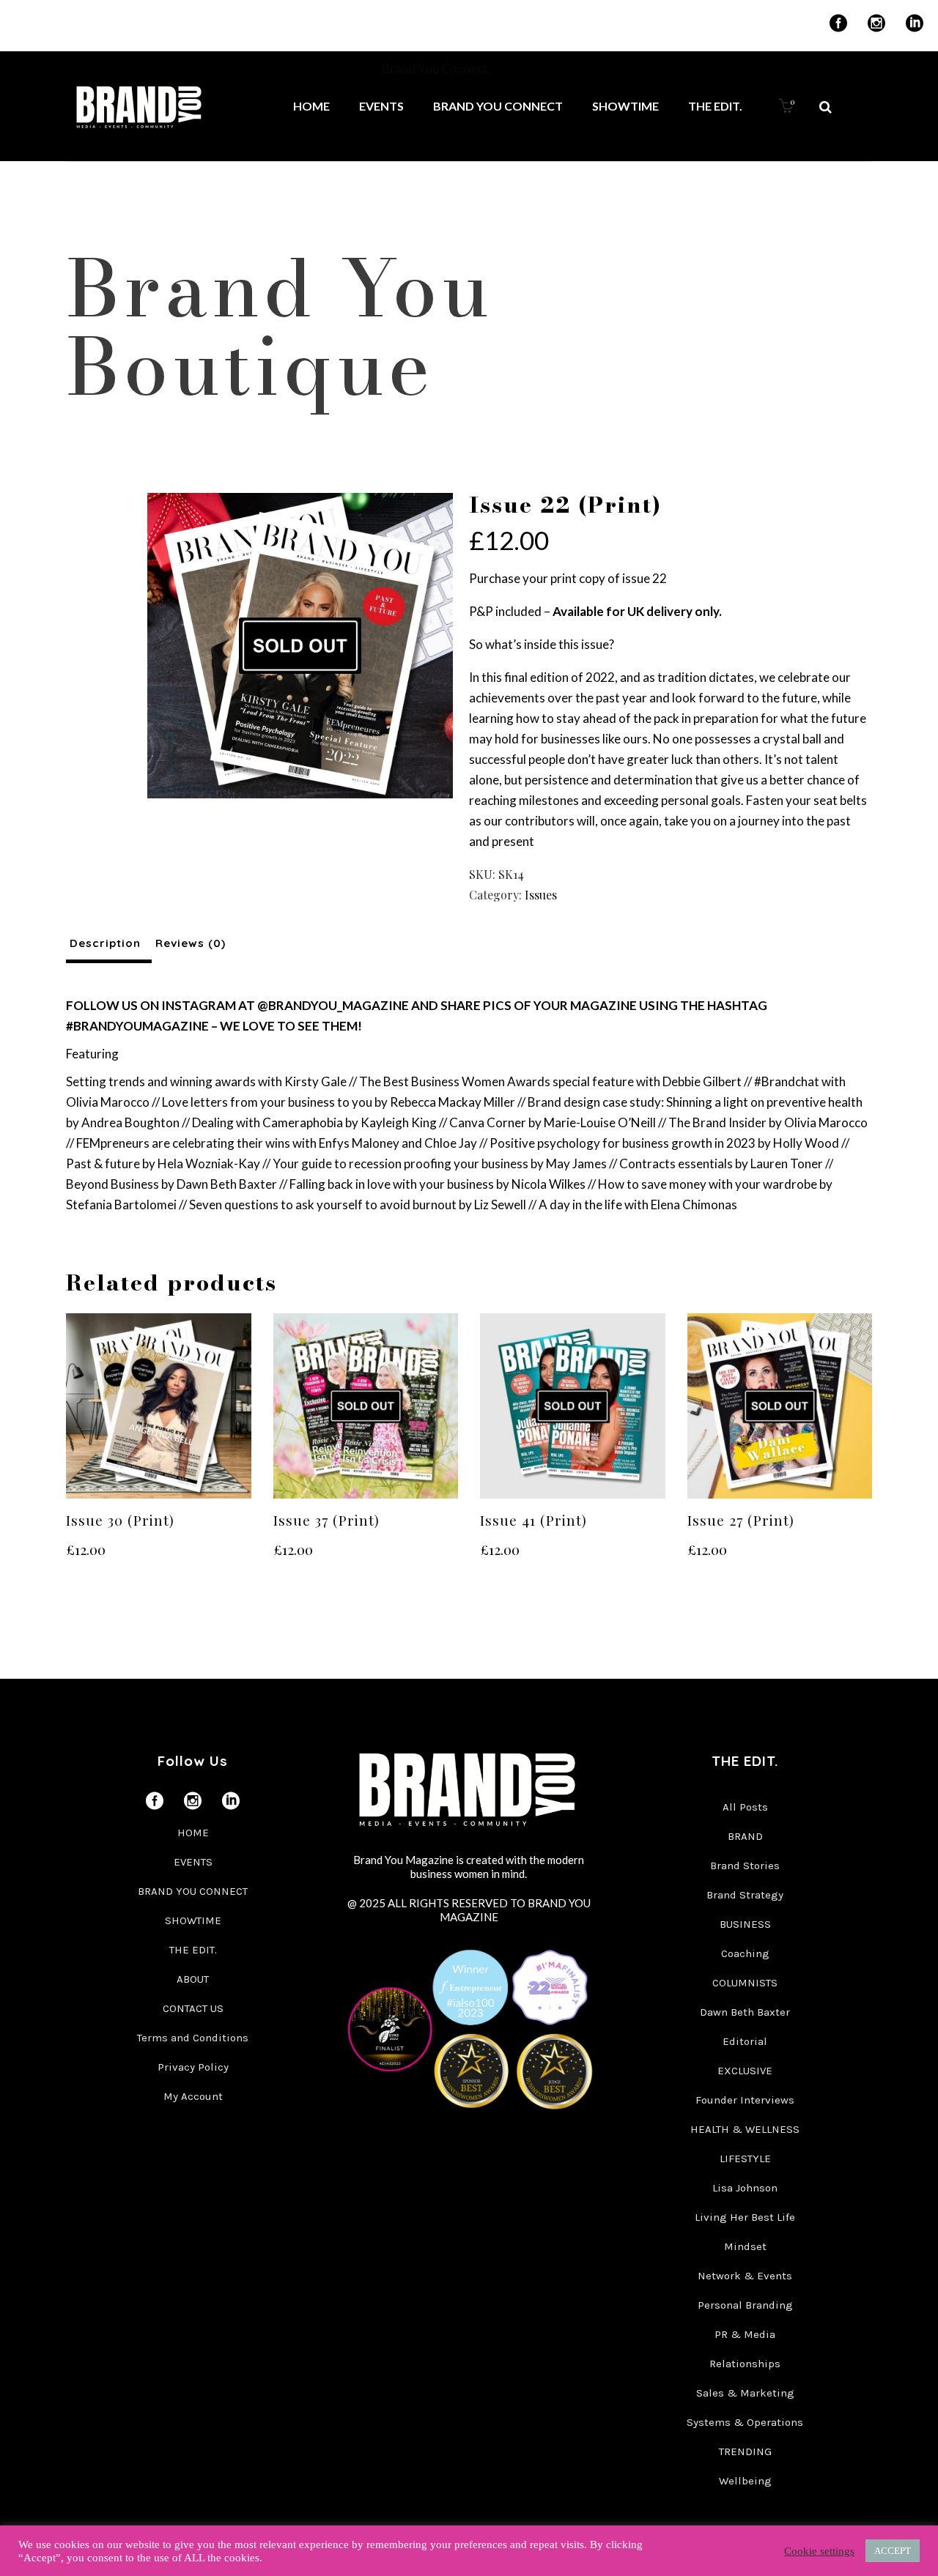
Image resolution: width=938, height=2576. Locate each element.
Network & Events (745, 2276)
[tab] (109, 943)
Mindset (745, 2246)
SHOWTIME (193, 1920)
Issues (541, 895)
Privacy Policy (193, 2067)
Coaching (745, 1953)
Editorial (745, 2041)
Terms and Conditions (193, 2038)
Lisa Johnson (745, 2188)
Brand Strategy (745, 1895)
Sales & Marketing (745, 2393)
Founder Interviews (745, 2100)
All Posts (745, 1807)
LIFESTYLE (745, 2159)
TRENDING (745, 2451)
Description (105, 943)
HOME (193, 1833)
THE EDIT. (193, 1950)
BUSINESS (745, 1924)
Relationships (745, 2364)
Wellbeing (745, 2481)
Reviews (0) (191, 943)
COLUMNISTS (745, 1983)
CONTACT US (193, 2008)
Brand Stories (745, 1866)
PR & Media (745, 2334)
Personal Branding (745, 2305)
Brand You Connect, (437, 68)
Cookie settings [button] (819, 2551)
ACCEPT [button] (893, 2551)
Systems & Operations (745, 2422)
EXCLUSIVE (745, 2071)
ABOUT (193, 1979)
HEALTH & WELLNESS (745, 2129)
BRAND (745, 1836)
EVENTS (193, 1862)
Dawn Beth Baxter (745, 2012)
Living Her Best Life (745, 2217)
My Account (193, 2096)
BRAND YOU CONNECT (193, 1891)
